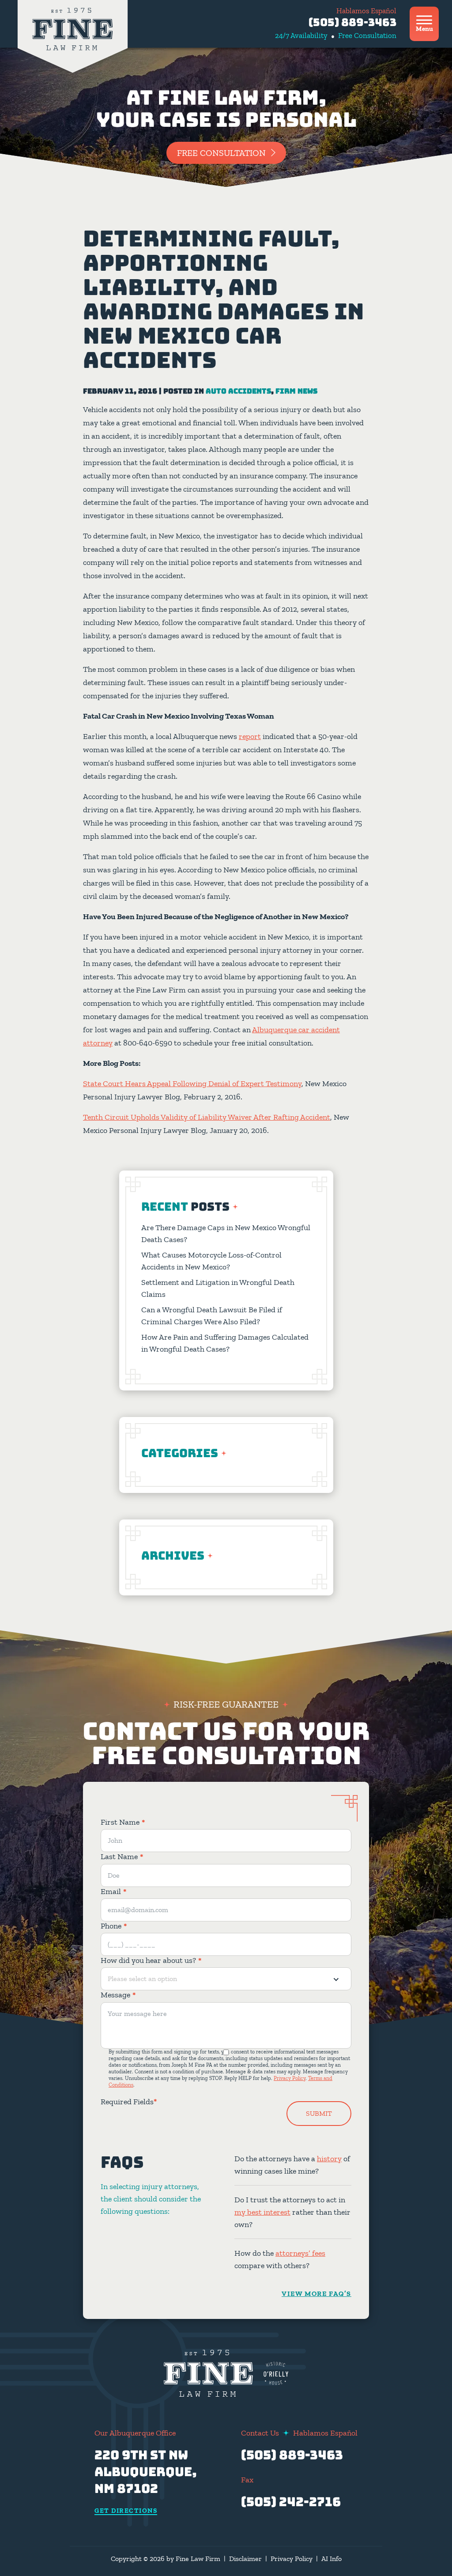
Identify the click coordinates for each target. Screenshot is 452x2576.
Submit (319, 2113)
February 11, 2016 (120, 391)
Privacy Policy (290, 2078)
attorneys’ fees (300, 2253)
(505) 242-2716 (291, 2502)
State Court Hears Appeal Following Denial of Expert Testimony (192, 1083)
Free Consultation (221, 153)
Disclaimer (245, 2559)
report (250, 736)
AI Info (331, 2559)
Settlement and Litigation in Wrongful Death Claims (218, 1288)
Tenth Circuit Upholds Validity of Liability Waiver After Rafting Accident (207, 1117)
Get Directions (126, 2511)
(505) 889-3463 (352, 22)
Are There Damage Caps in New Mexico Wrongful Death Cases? (226, 1233)
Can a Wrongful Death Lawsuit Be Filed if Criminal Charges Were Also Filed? (212, 1316)
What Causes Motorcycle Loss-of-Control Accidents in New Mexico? (211, 1261)
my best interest (262, 2212)
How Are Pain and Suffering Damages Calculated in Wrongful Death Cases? (225, 1343)
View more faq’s (316, 2294)
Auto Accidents (238, 391)
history (329, 2159)
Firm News (296, 391)
